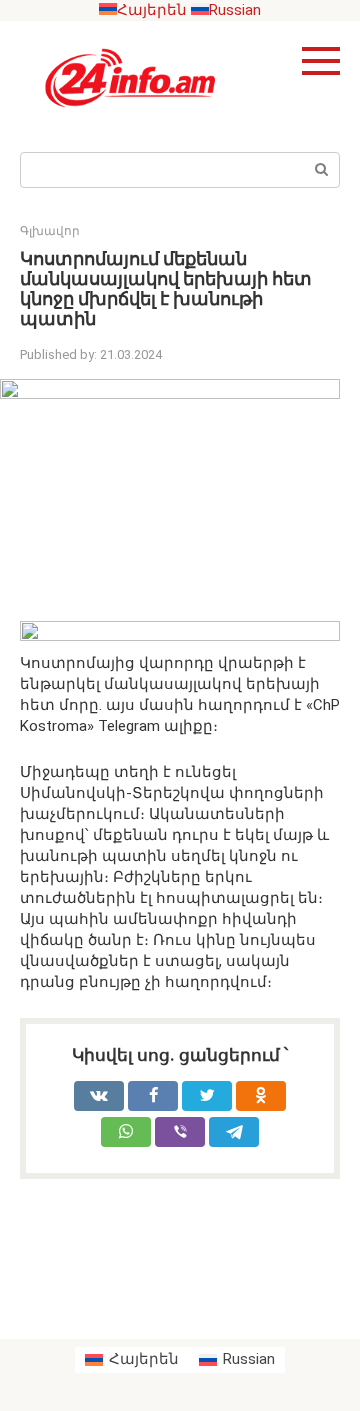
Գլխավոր (50, 231)
